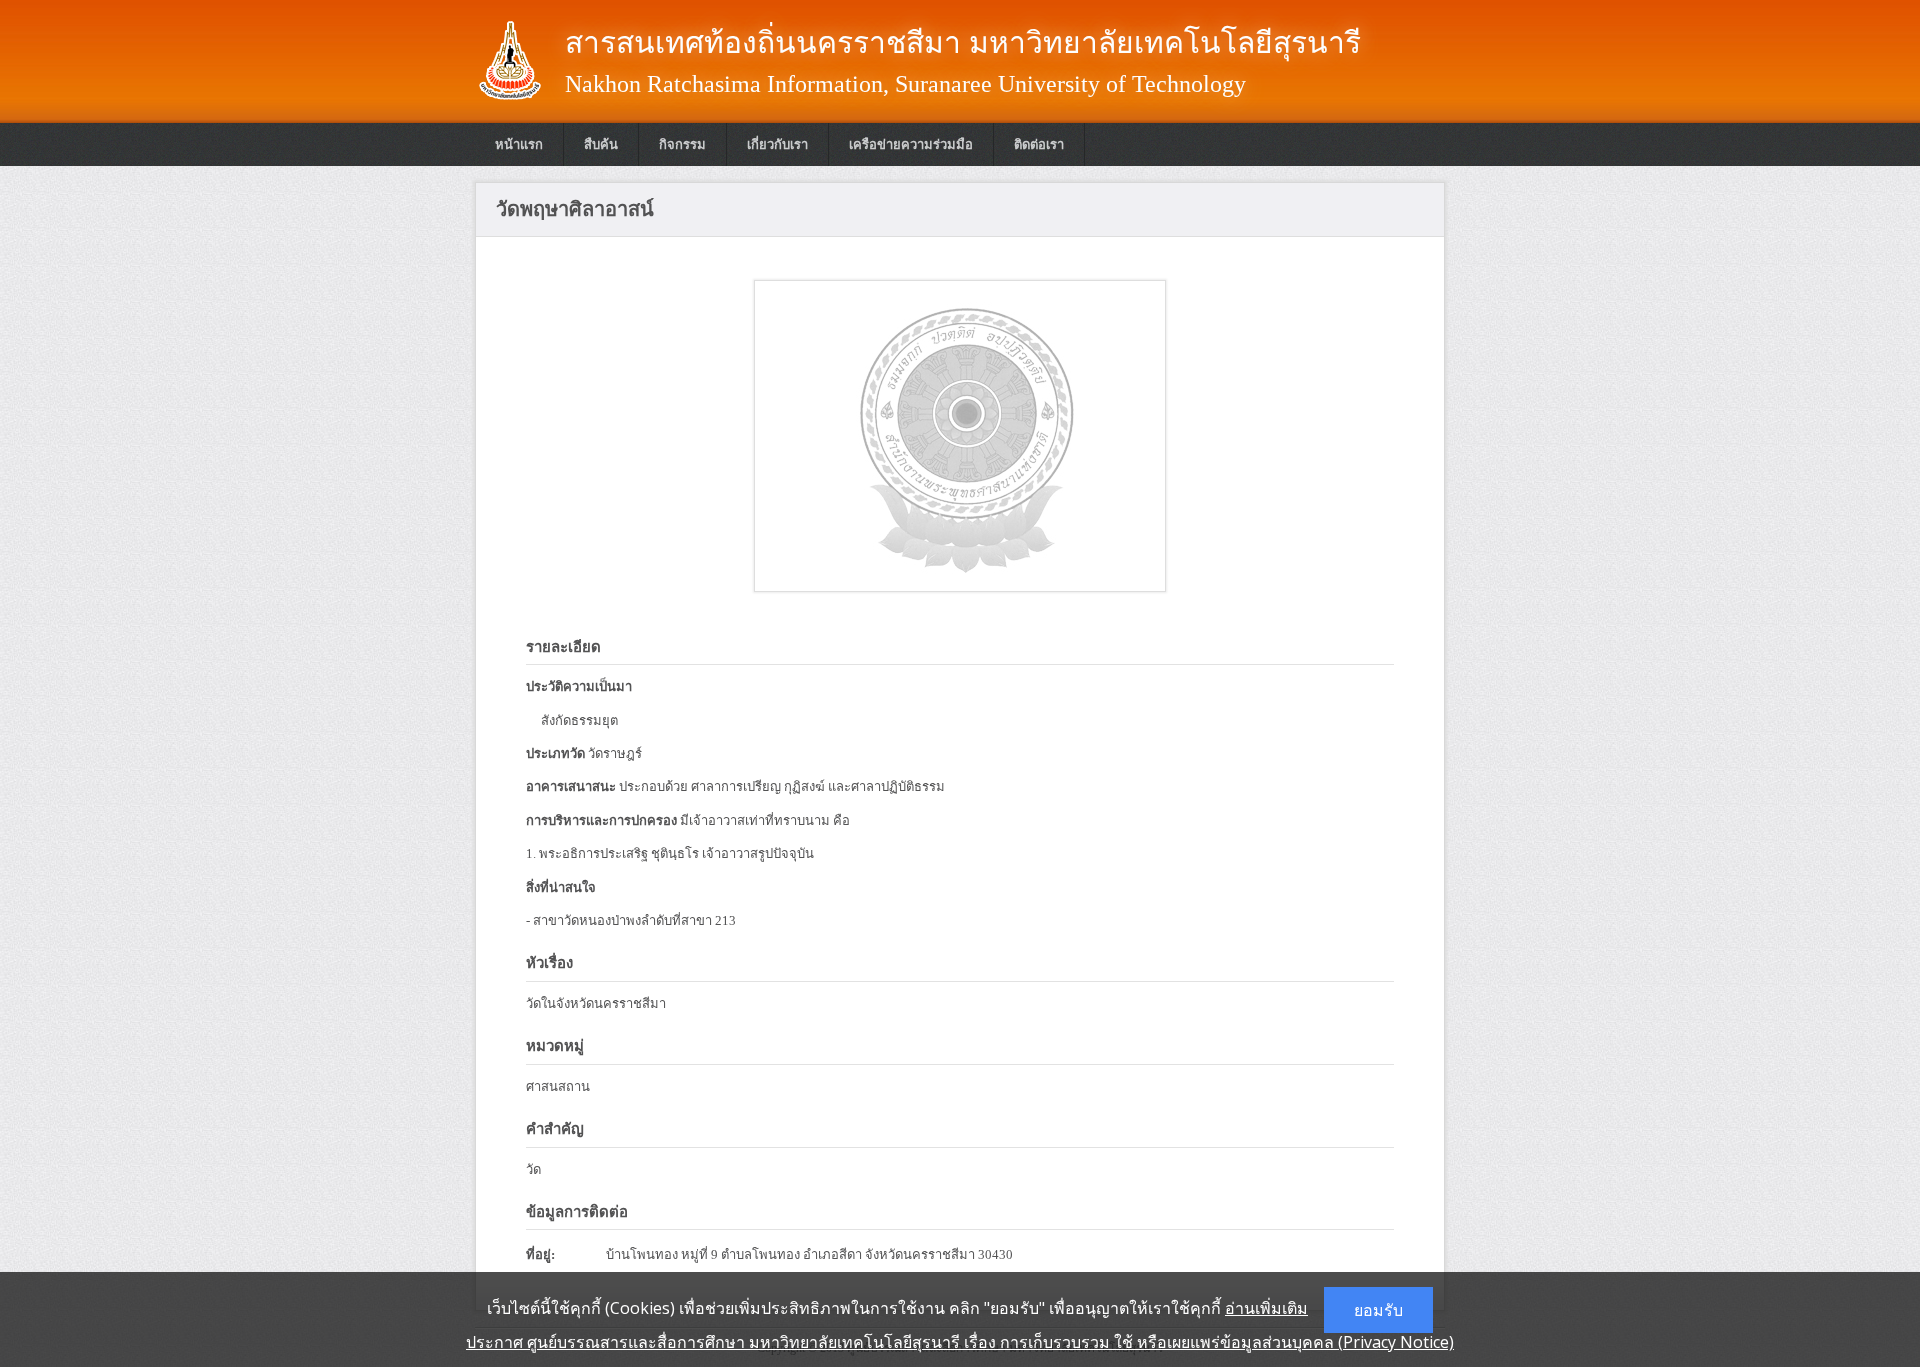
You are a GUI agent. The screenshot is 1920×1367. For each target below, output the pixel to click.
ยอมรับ (1378, 1310)
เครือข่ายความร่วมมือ (911, 144)
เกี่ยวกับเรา (777, 144)
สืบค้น (601, 144)
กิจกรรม (682, 144)
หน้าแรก (519, 144)
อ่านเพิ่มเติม (1266, 1308)
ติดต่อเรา (1039, 144)
